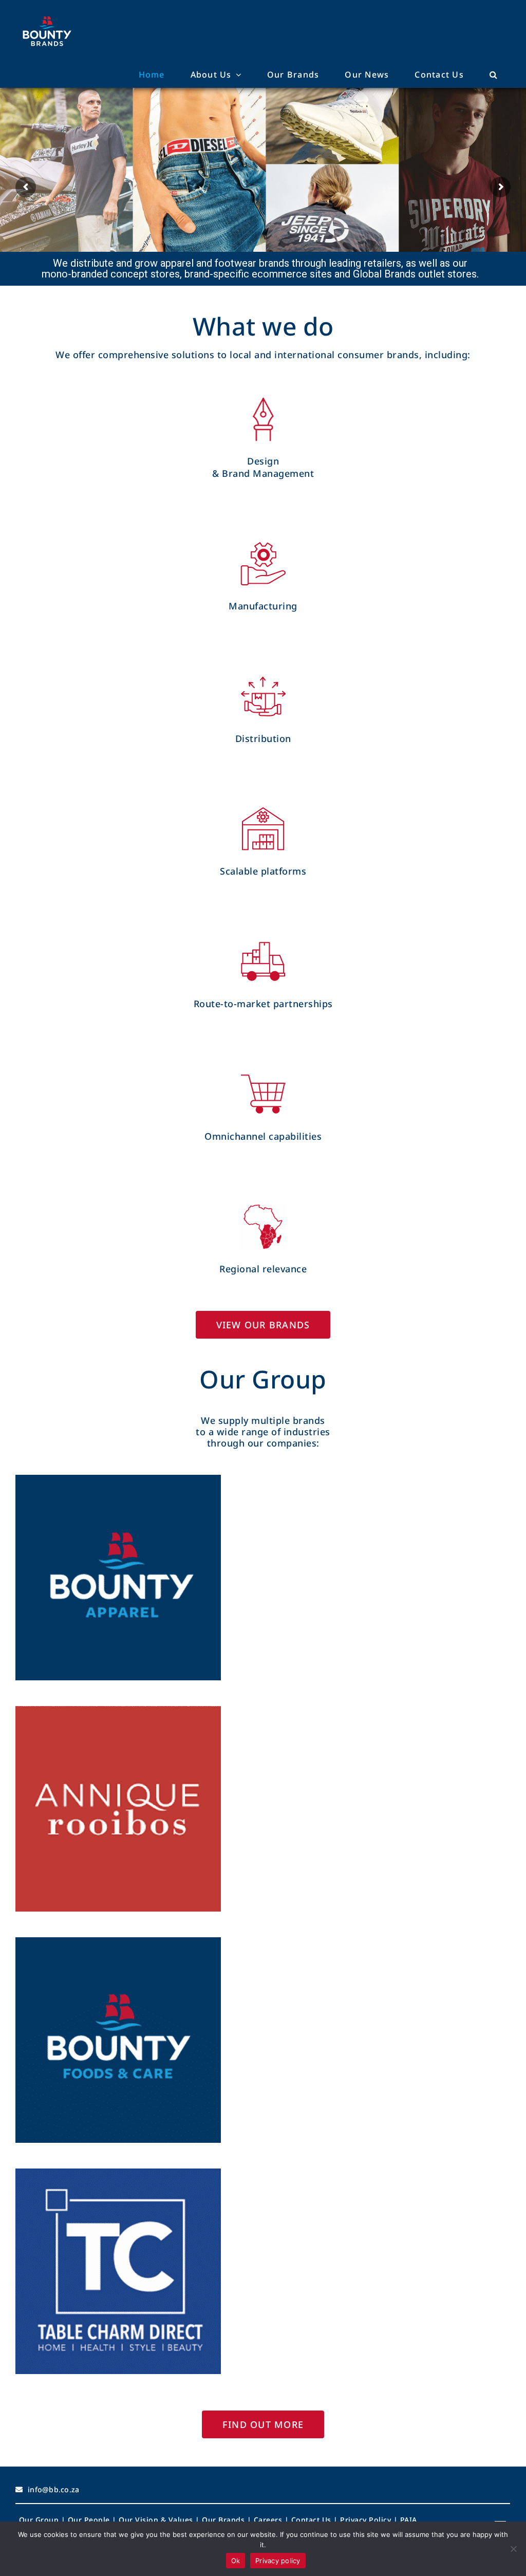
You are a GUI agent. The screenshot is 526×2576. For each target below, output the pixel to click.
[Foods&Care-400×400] (118, 1941)
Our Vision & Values (156, 2520)
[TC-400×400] (118, 2172)
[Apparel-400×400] (118, 1478)
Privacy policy (278, 2561)
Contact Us (311, 2520)
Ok (236, 2561)
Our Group (39, 2520)
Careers (268, 2520)
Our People (89, 2520)
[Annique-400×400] (118, 1709)
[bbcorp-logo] (47, 16)
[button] (494, 75)
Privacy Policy (365, 2520)
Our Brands (223, 2520)
